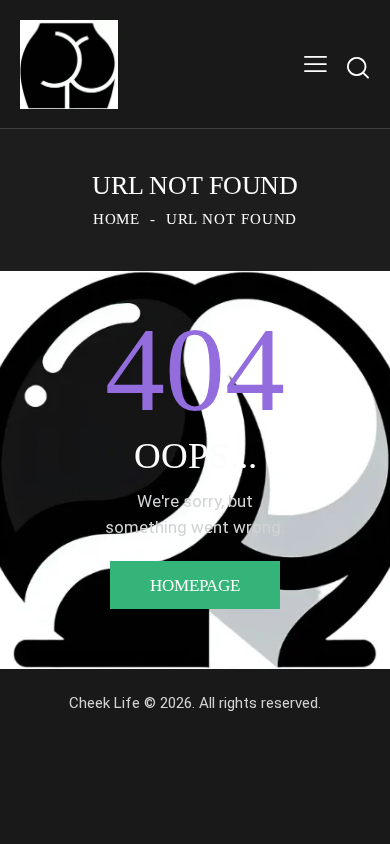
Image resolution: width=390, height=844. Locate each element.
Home (117, 219)
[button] (315, 64)
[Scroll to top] (357, 811)
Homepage (195, 585)
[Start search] (358, 67)
